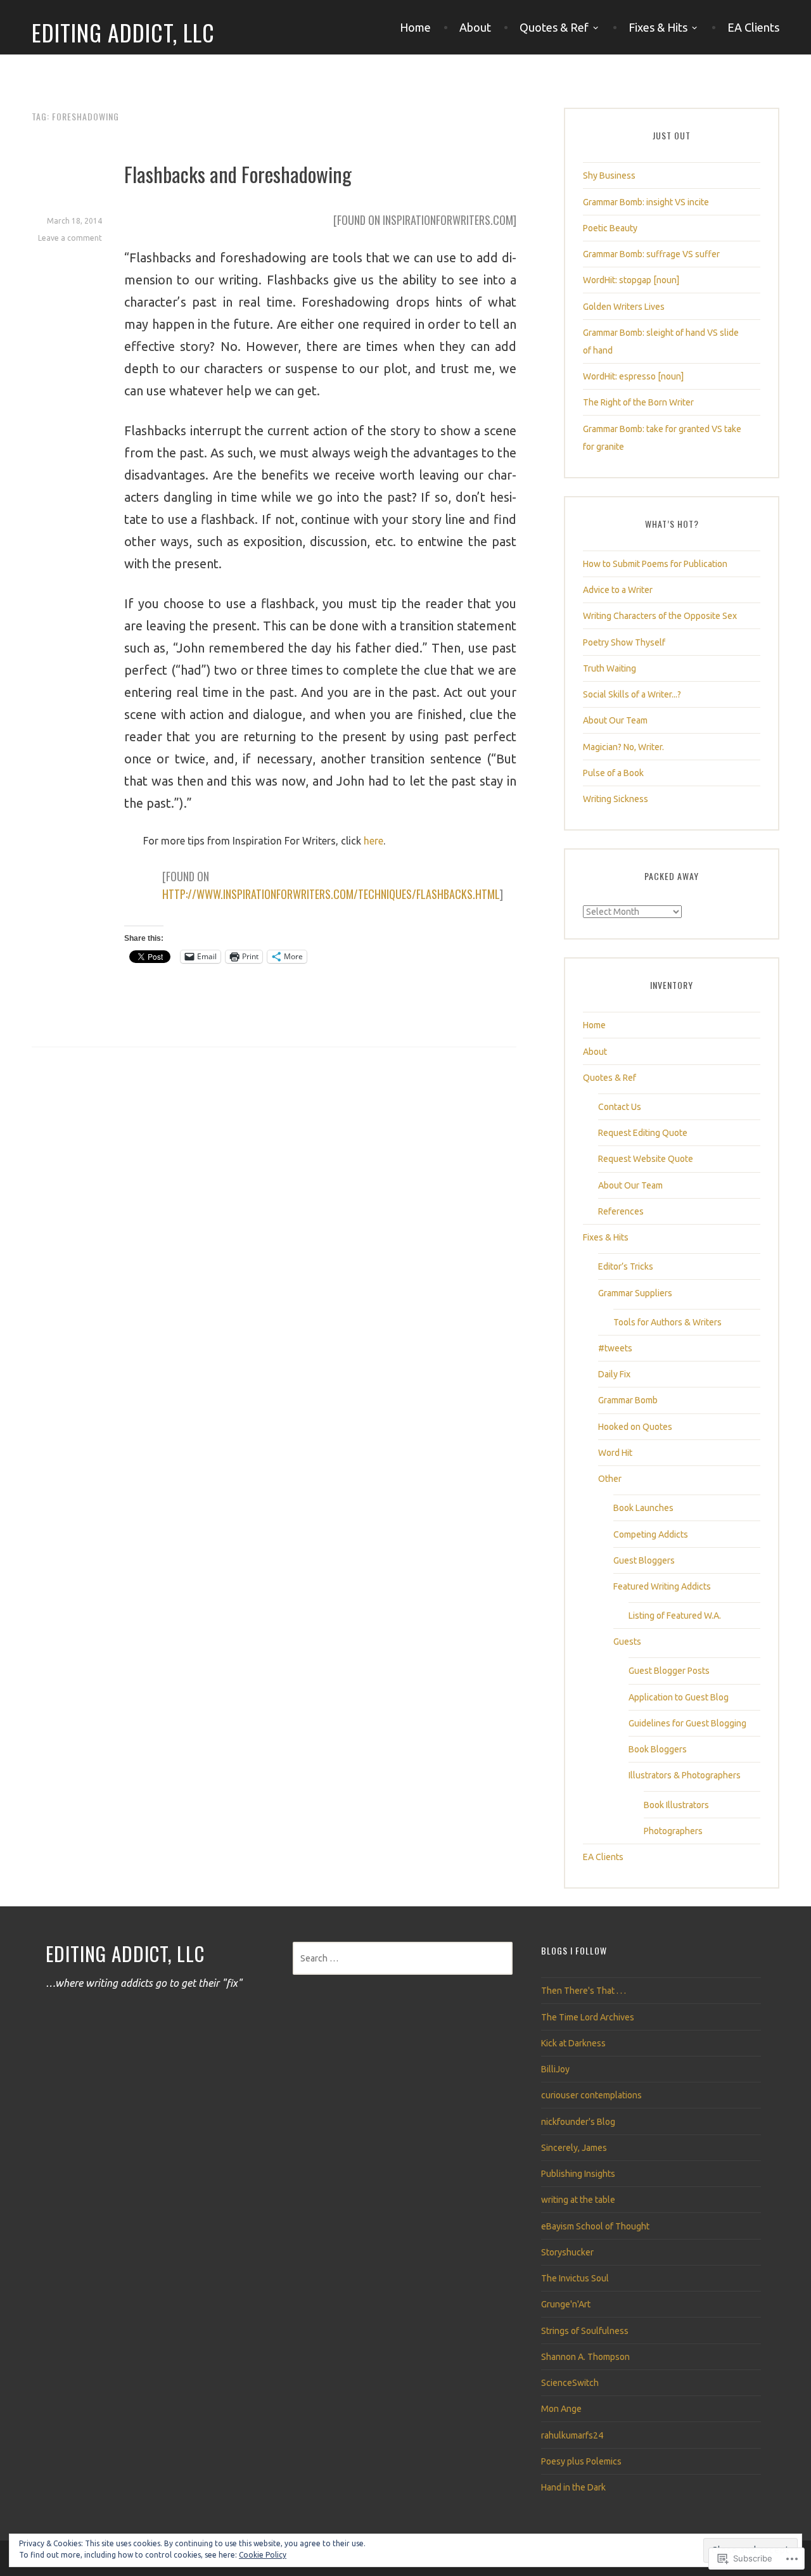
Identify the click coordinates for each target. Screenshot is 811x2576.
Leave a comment (70, 238)
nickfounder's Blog (578, 2122)
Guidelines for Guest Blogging (687, 1723)
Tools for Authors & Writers (667, 1322)
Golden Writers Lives (624, 307)
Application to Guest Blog (679, 1697)
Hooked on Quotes (635, 1427)
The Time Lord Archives (588, 2017)
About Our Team (615, 720)
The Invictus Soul (575, 2278)
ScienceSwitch (570, 2383)
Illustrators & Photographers (685, 1775)
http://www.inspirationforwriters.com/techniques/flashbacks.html (331, 894)
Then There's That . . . (584, 1991)
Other (610, 1479)
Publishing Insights (578, 2174)
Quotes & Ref (554, 27)
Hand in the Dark (573, 2487)
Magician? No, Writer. (623, 747)
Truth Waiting (610, 668)
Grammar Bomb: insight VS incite (646, 202)
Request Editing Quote (643, 1133)
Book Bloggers (658, 1749)
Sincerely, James (574, 2148)
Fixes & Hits (658, 27)
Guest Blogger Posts (669, 1671)
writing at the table (578, 2200)
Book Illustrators (676, 1805)
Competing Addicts (651, 1534)
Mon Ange (561, 2409)
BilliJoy (555, 2069)
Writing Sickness (616, 799)
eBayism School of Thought (595, 2226)
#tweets (615, 1348)
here (374, 841)
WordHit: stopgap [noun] (631, 280)
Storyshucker (567, 2252)
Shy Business (609, 175)
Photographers (673, 1831)
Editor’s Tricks (626, 1266)
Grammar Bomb (628, 1400)
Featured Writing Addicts (662, 1586)
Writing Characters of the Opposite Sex (660, 616)
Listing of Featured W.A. (675, 1616)
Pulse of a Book (613, 773)
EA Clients (753, 27)
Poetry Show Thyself (624, 642)
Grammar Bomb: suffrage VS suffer (651, 254)
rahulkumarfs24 (572, 2435)
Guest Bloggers (644, 1560)
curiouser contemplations (591, 2095)
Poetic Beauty (610, 228)
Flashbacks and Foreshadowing (238, 174)
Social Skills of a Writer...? (632, 694)
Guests (627, 1642)
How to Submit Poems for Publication (655, 564)
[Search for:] (403, 1958)
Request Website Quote (646, 1159)
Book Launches (643, 1508)
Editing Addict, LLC (123, 32)
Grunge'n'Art (566, 2304)
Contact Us (620, 1107)
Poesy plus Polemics (581, 2461)
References (621, 1211)
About (475, 27)
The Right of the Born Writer (638, 402)
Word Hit (615, 1453)
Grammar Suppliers (635, 1293)
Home (415, 27)
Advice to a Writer (618, 590)
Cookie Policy (263, 2555)
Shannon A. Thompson (585, 2357)
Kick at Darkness (573, 2043)
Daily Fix (614, 1374)
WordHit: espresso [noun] (633, 376)
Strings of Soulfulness (585, 2331)
